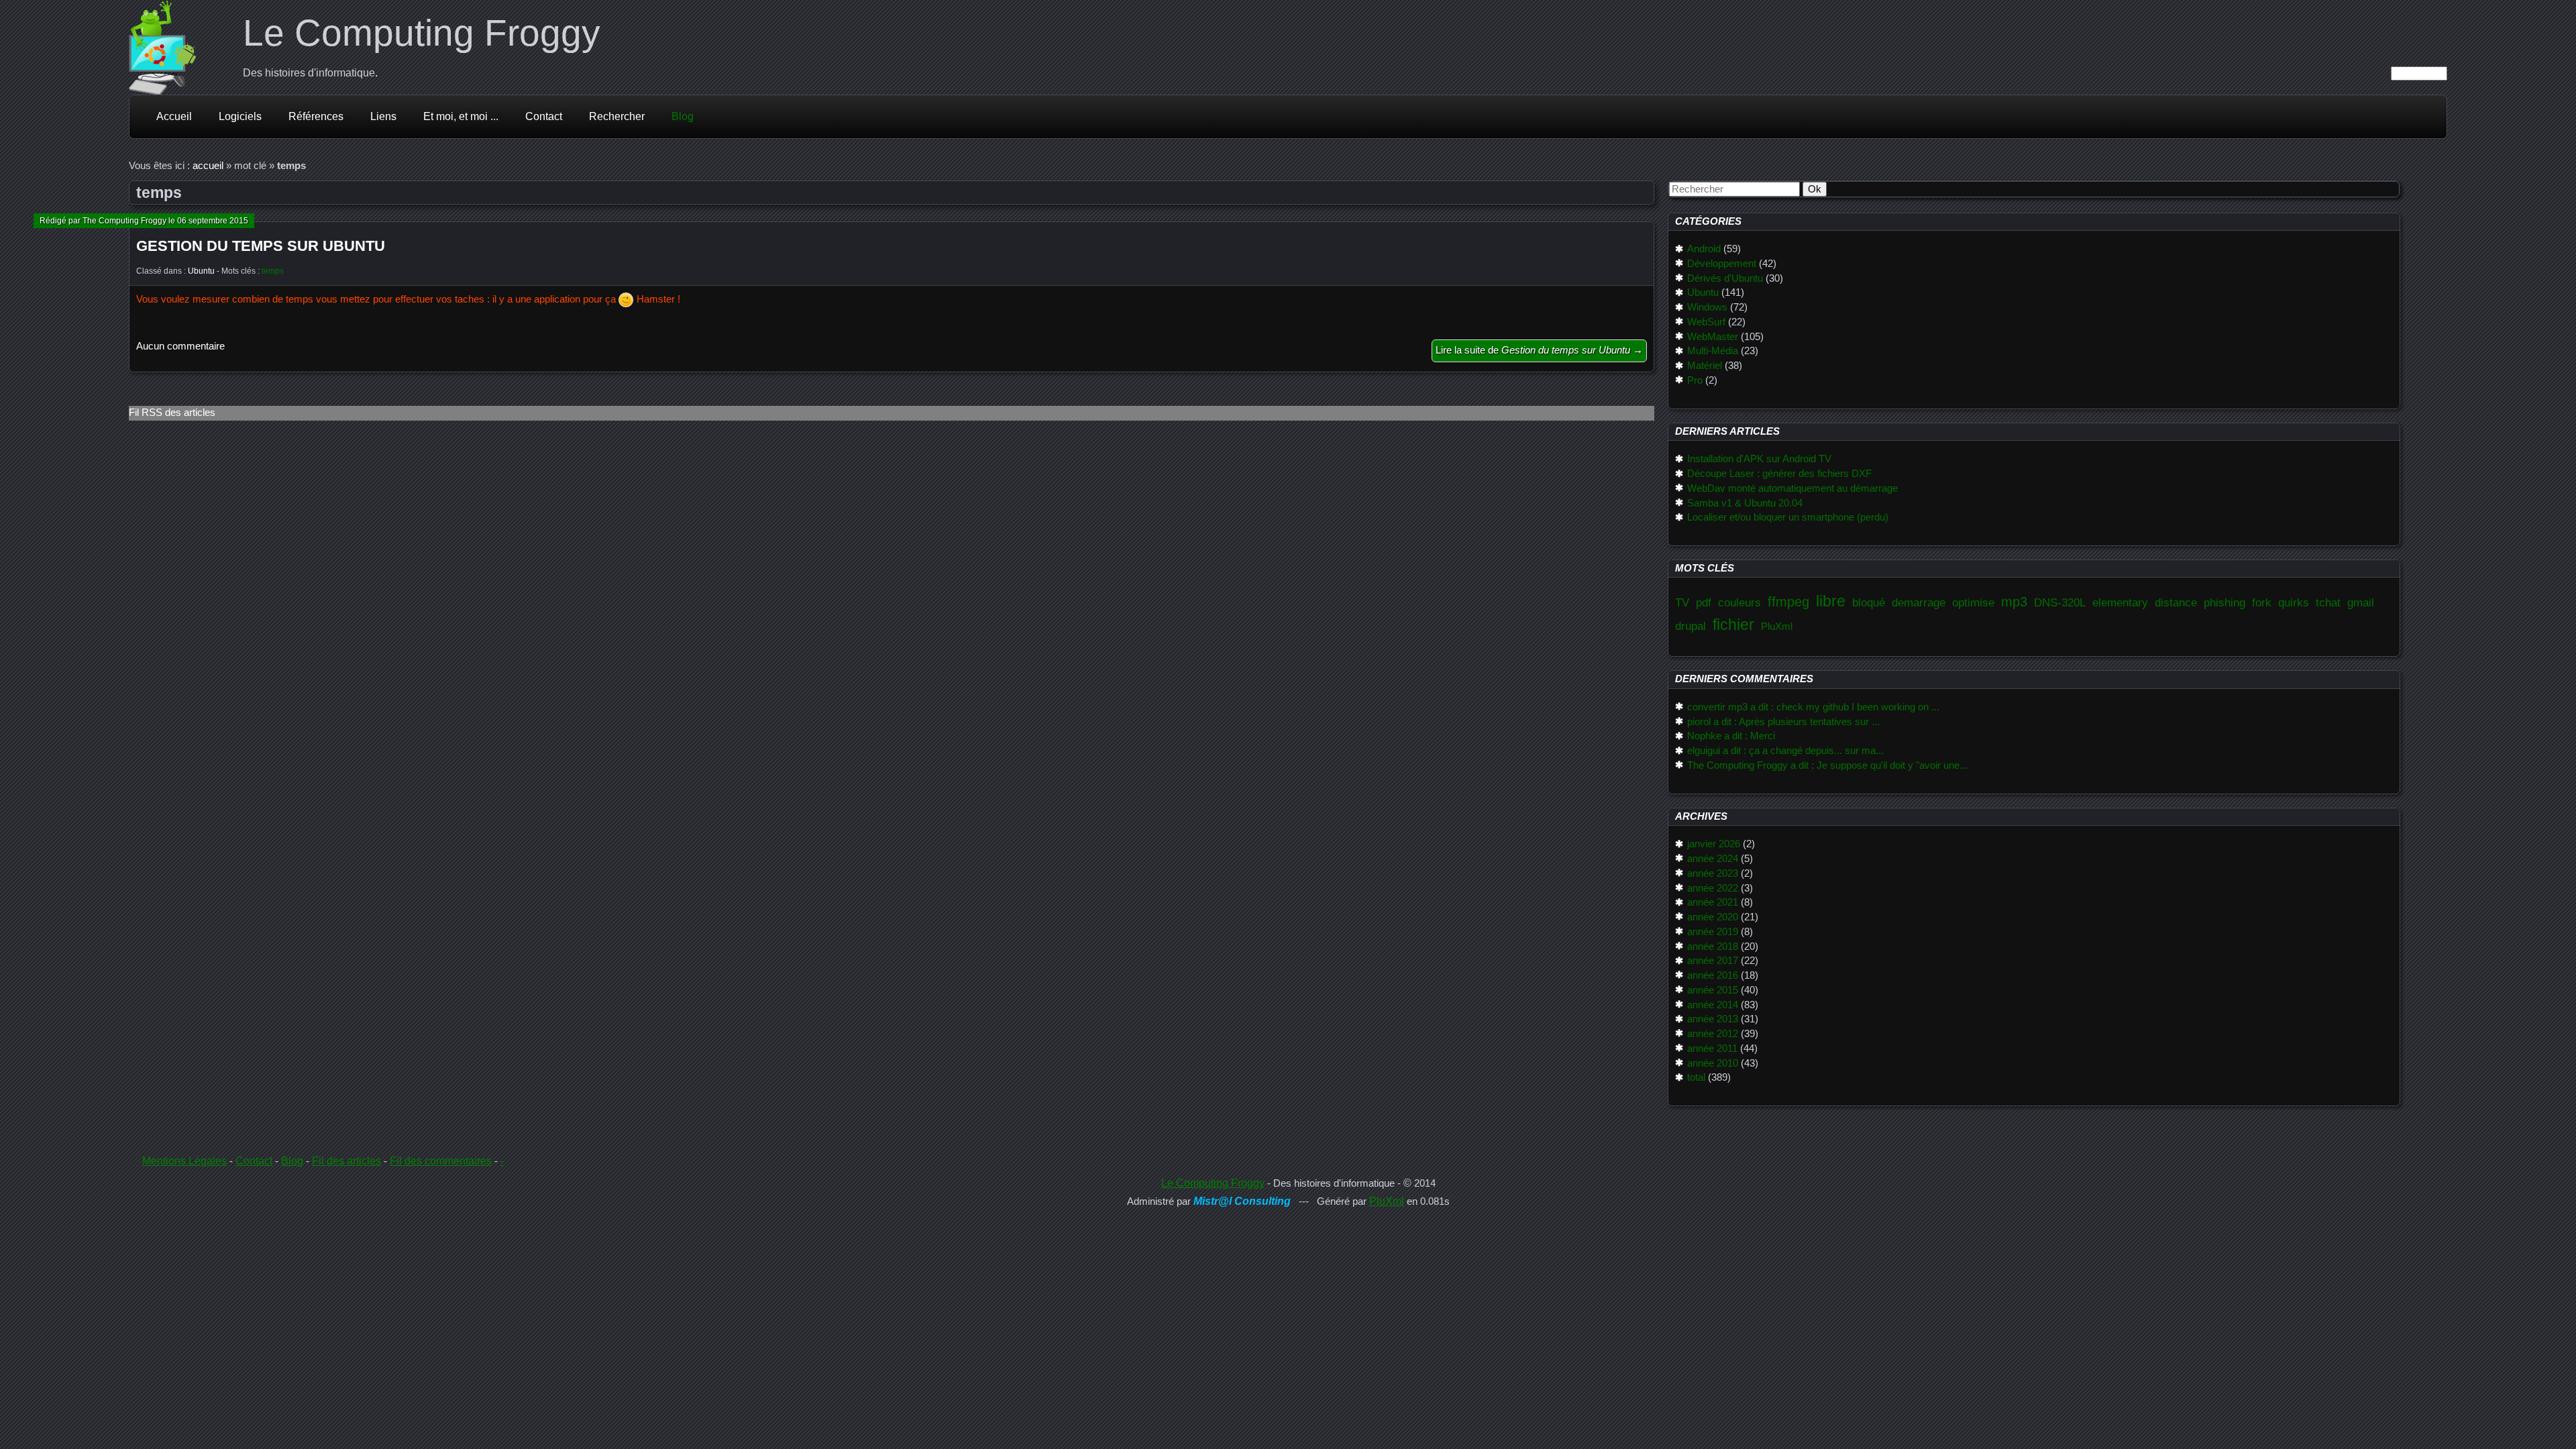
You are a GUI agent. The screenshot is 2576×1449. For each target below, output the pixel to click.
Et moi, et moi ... (461, 116)
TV (1682, 602)
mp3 (2014, 602)
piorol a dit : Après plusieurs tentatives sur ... (1783, 722)
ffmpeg (1788, 602)
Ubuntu (201, 271)
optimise (1973, 602)
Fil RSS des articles (172, 413)
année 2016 (1712, 975)
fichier (1733, 625)
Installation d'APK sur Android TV (1759, 459)
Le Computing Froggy (422, 33)
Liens (383, 116)
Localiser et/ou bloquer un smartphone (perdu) (1787, 517)
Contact (544, 116)
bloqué (1869, 602)
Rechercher (617, 116)
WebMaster (1712, 337)
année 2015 (1712, 990)
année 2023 (1712, 873)
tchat (2328, 602)
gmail (2361, 602)
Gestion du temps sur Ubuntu (261, 246)
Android (1704, 249)
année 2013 (1712, 1019)
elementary (2120, 602)
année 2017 (1712, 961)
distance (2176, 602)
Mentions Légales (184, 1161)
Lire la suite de (1539, 350)
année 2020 (1712, 917)
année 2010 (1712, 1063)
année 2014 (1712, 1005)
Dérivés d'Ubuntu (1725, 278)
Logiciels (240, 116)
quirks (2294, 602)
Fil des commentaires (441, 1161)
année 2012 (1712, 1034)
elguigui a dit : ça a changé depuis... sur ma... (1785, 751)
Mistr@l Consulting (1242, 1201)
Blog (683, 116)
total (1696, 1077)
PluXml (1777, 627)
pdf (1704, 602)
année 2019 (1712, 932)
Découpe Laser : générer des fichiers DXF (1779, 474)
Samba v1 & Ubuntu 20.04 (1745, 503)
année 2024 (1712, 859)
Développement (1721, 264)
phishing (2224, 602)
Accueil (174, 116)
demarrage (1919, 602)
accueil (208, 166)
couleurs (1739, 602)
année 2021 (1712, 902)
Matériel (1704, 366)
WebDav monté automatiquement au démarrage (1792, 488)
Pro (1695, 380)
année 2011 (1712, 1049)
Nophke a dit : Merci (1731, 736)
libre (1831, 601)
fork (2262, 602)
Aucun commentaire (180, 346)
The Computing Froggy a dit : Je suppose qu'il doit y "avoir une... (1827, 765)
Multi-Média (1712, 351)
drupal (1690, 626)
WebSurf (1706, 322)
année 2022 (1712, 888)
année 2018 (1712, 947)
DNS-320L (2060, 602)
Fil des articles (346, 1161)
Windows (1707, 307)
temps (273, 271)
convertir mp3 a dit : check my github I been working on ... (1813, 707)
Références (316, 116)
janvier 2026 (1713, 844)
